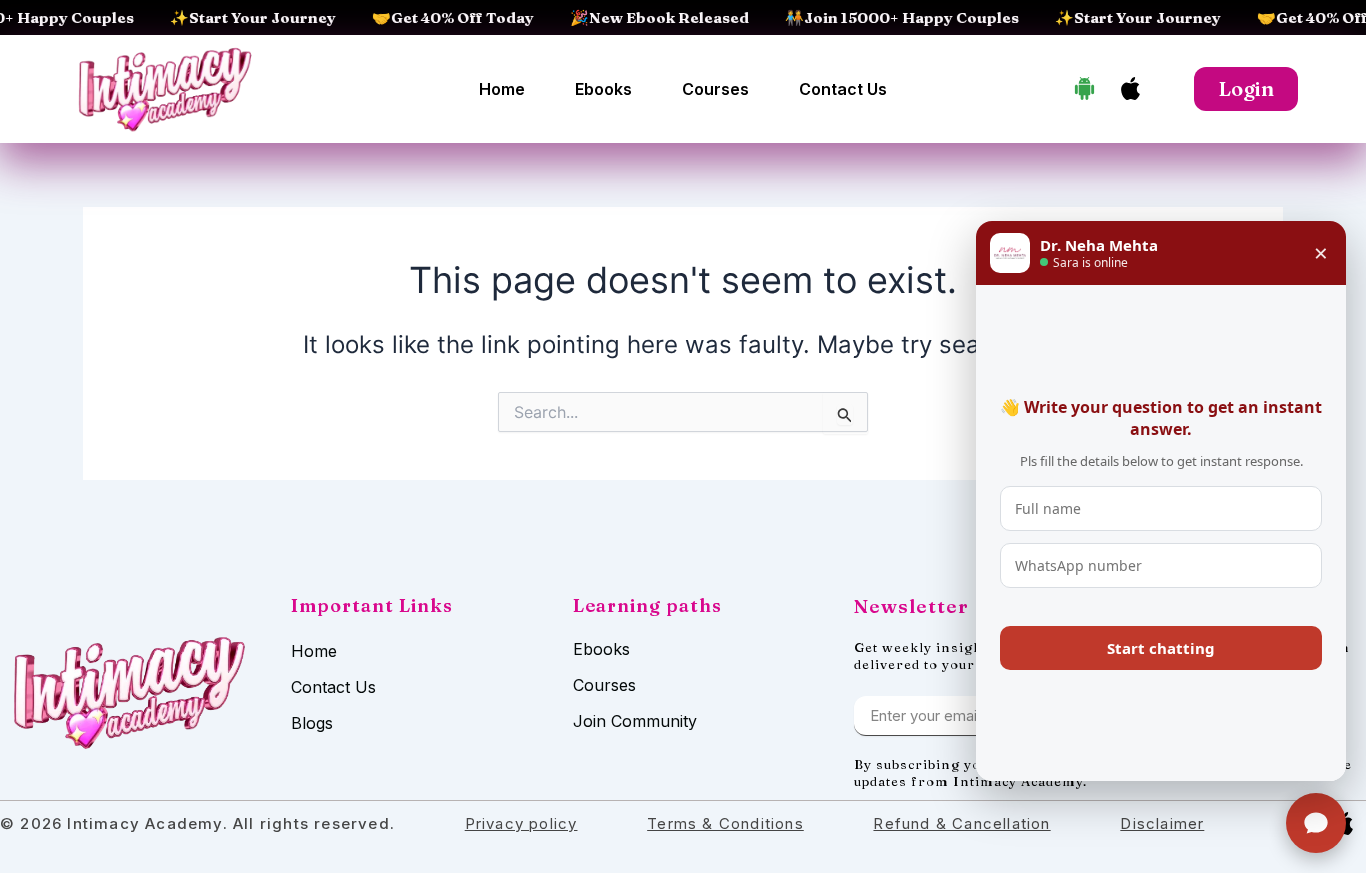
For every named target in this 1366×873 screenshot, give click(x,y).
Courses (715, 89)
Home (502, 89)
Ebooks (603, 89)
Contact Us (843, 89)
